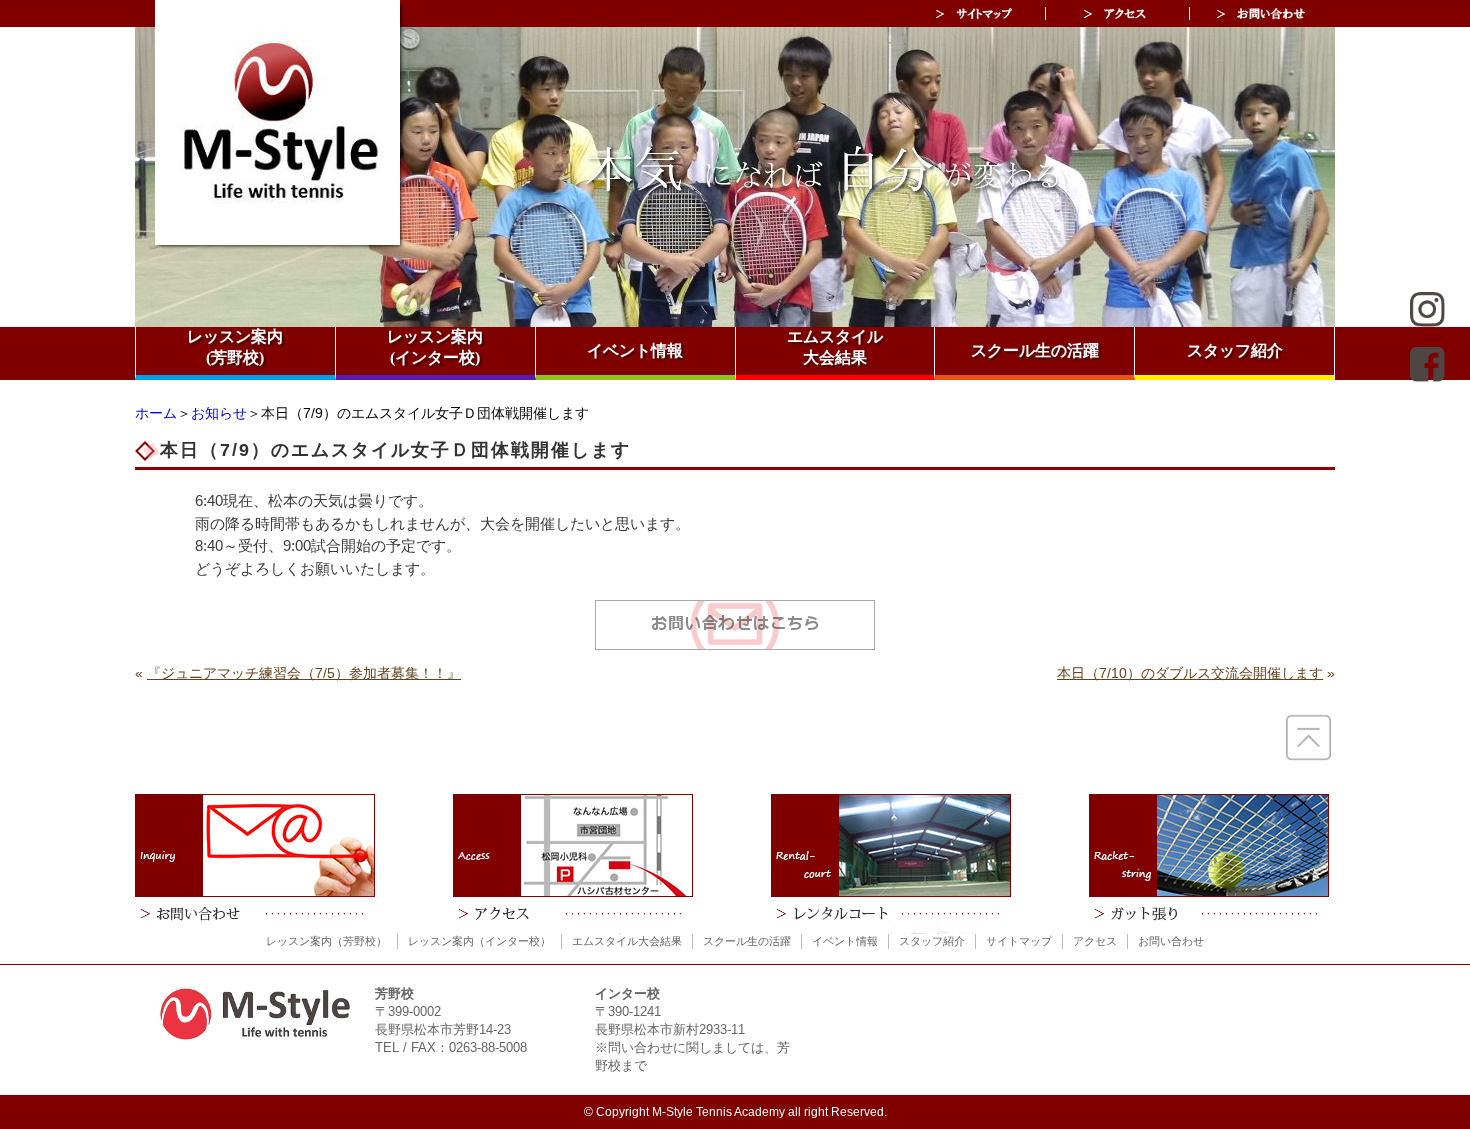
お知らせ (219, 413)
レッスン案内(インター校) (435, 347)
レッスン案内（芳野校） (326, 941)
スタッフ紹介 (1235, 350)
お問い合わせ (1171, 941)
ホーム (156, 413)
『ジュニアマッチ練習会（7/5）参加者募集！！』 (304, 673)
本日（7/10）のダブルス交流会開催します (1190, 673)
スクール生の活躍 (1035, 350)
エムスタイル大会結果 (835, 347)
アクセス (1095, 941)
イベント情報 (635, 350)
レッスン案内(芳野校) (235, 347)
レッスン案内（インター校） (479, 941)
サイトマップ (1019, 941)
